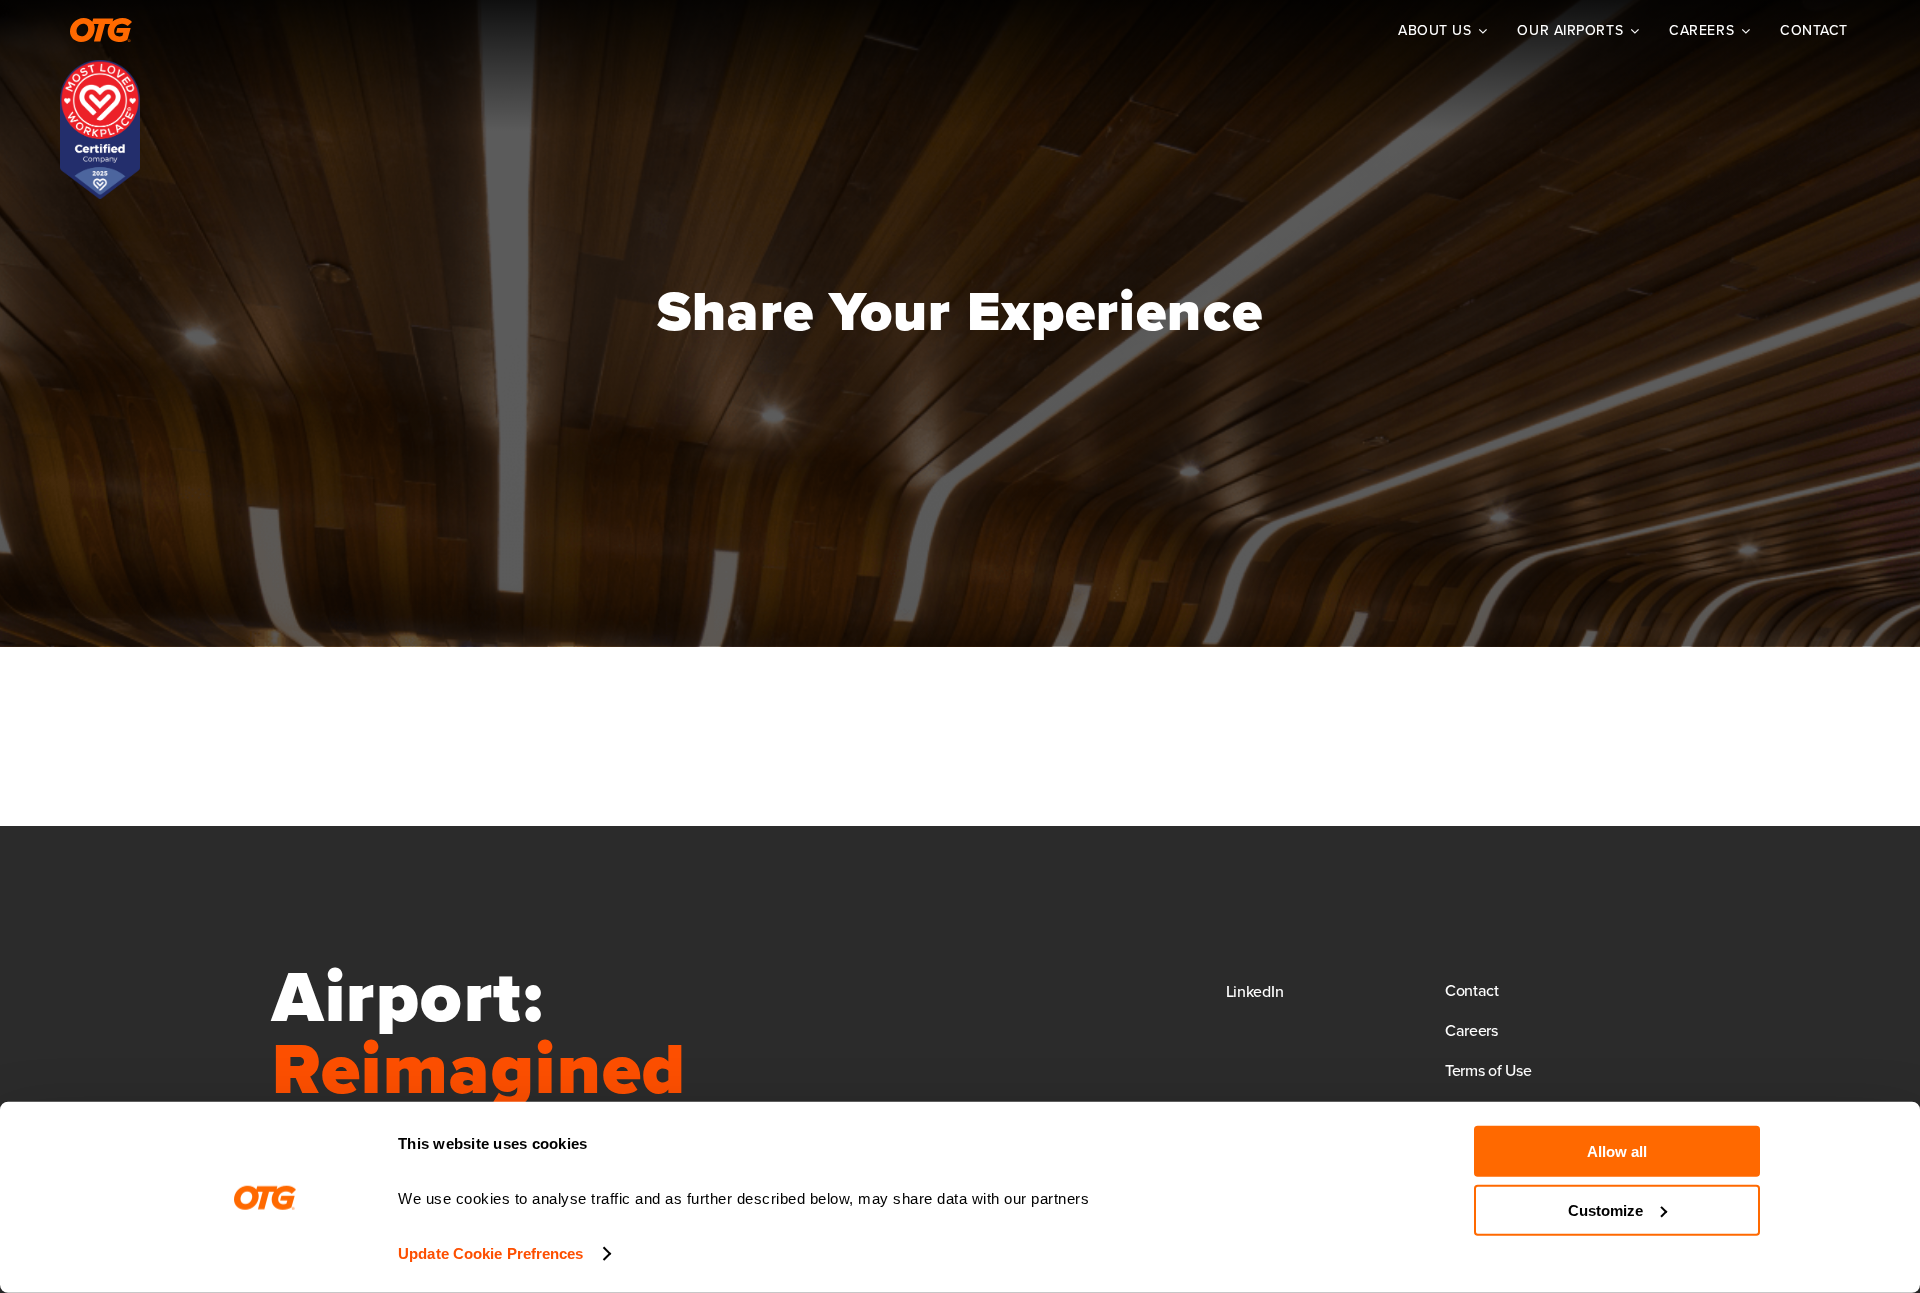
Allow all (1617, 1151)
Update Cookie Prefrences (490, 1253)
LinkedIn (1254, 991)
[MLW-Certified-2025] (100, 69)
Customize (1605, 1209)
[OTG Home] (101, 30)
